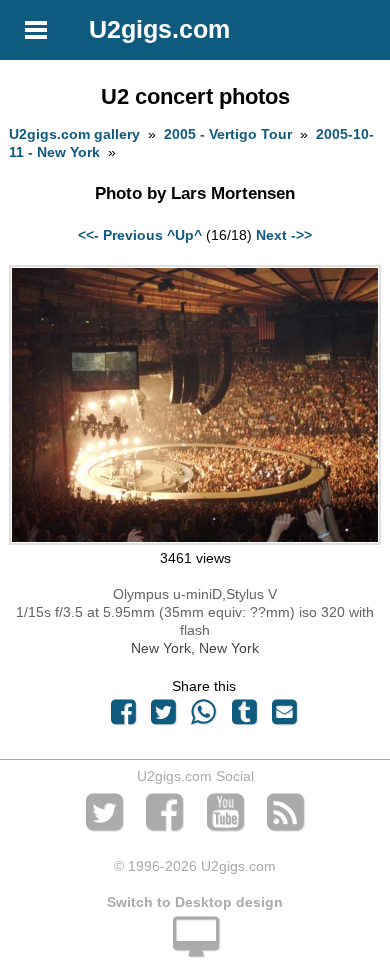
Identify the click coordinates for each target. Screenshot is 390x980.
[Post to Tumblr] (244, 717)
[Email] (284, 717)
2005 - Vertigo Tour (228, 134)
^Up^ (184, 235)
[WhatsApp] (204, 717)
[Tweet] (164, 717)
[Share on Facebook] (123, 717)
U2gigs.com (159, 29)
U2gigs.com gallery (74, 134)
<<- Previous (120, 235)
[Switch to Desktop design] (195, 948)
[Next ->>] (194, 540)
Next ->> (284, 235)
